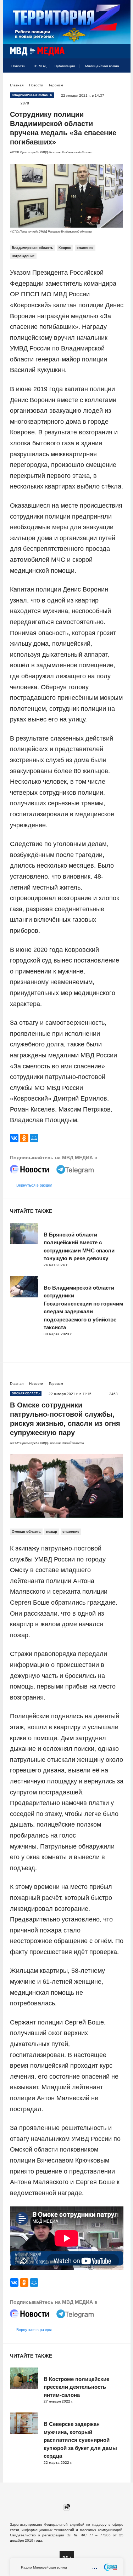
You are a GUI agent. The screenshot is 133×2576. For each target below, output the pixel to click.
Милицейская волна (102, 66)
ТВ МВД (40, 66)
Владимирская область (32, 248)
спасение (85, 248)
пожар (52, 1532)
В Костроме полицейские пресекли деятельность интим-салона (76, 2387)
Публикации (65, 66)
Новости (18, 66)
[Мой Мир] (34, 1138)
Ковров (65, 248)
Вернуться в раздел (34, 1185)
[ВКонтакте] (14, 1138)
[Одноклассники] (24, 1138)
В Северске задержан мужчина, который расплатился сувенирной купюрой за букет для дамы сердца (80, 2440)
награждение (23, 256)
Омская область (26, 1532)
